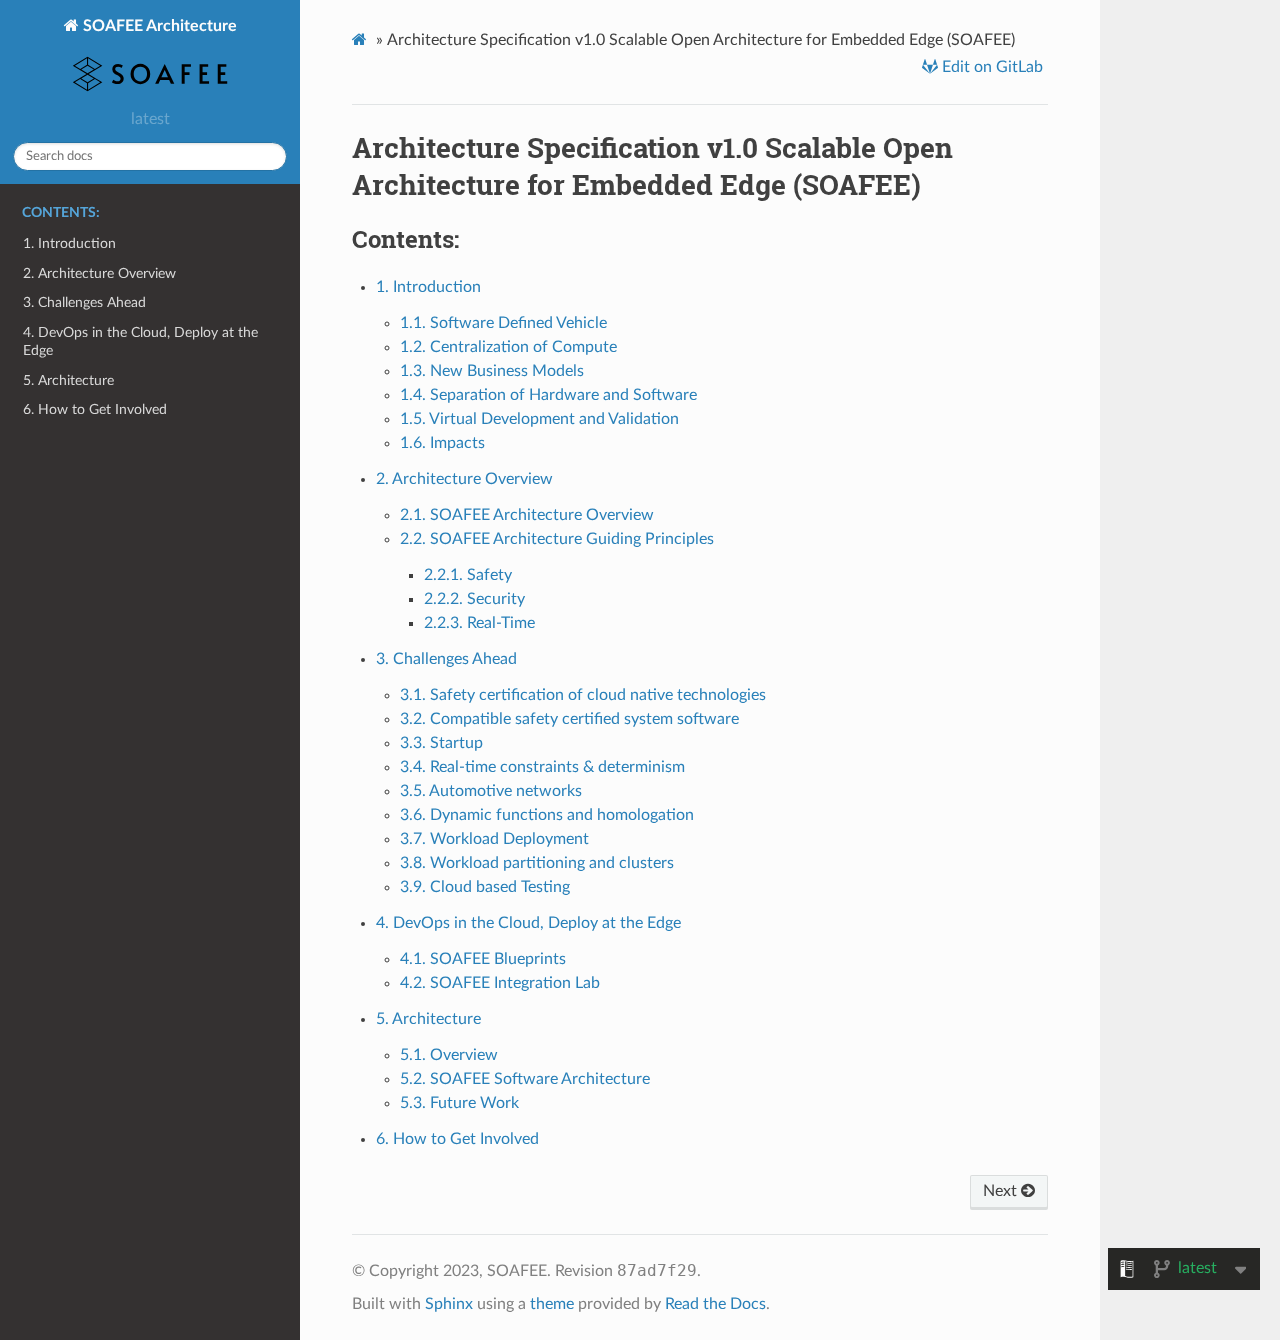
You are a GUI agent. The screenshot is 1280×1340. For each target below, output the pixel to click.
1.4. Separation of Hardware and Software (548, 395)
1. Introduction (69, 243)
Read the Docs (715, 1304)
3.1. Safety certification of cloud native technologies (583, 695)
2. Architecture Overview (99, 273)
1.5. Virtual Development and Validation (539, 419)
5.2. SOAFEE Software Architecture (525, 1079)
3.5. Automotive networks (491, 791)
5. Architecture (68, 380)
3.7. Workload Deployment (494, 839)
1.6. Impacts (442, 443)
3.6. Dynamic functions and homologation (547, 815)
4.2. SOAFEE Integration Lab (500, 983)
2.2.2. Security (474, 599)
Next (1002, 1191)
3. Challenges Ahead (84, 302)
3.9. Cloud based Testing (485, 887)
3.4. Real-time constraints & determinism (542, 767)
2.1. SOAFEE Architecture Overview (527, 515)
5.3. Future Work (459, 1103)
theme (552, 1304)
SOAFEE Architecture (158, 26)
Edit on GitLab (990, 67)
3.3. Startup (441, 743)
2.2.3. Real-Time (479, 623)
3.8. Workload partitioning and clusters (537, 863)
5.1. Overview (449, 1055)
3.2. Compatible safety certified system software (569, 719)
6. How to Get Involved (95, 409)
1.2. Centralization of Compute (508, 347)
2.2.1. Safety (468, 575)
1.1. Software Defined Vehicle (503, 323)
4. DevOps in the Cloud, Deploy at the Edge (140, 341)
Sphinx (449, 1304)
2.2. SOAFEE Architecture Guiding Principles (557, 539)
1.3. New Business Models (492, 371)
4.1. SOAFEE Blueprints (483, 959)
